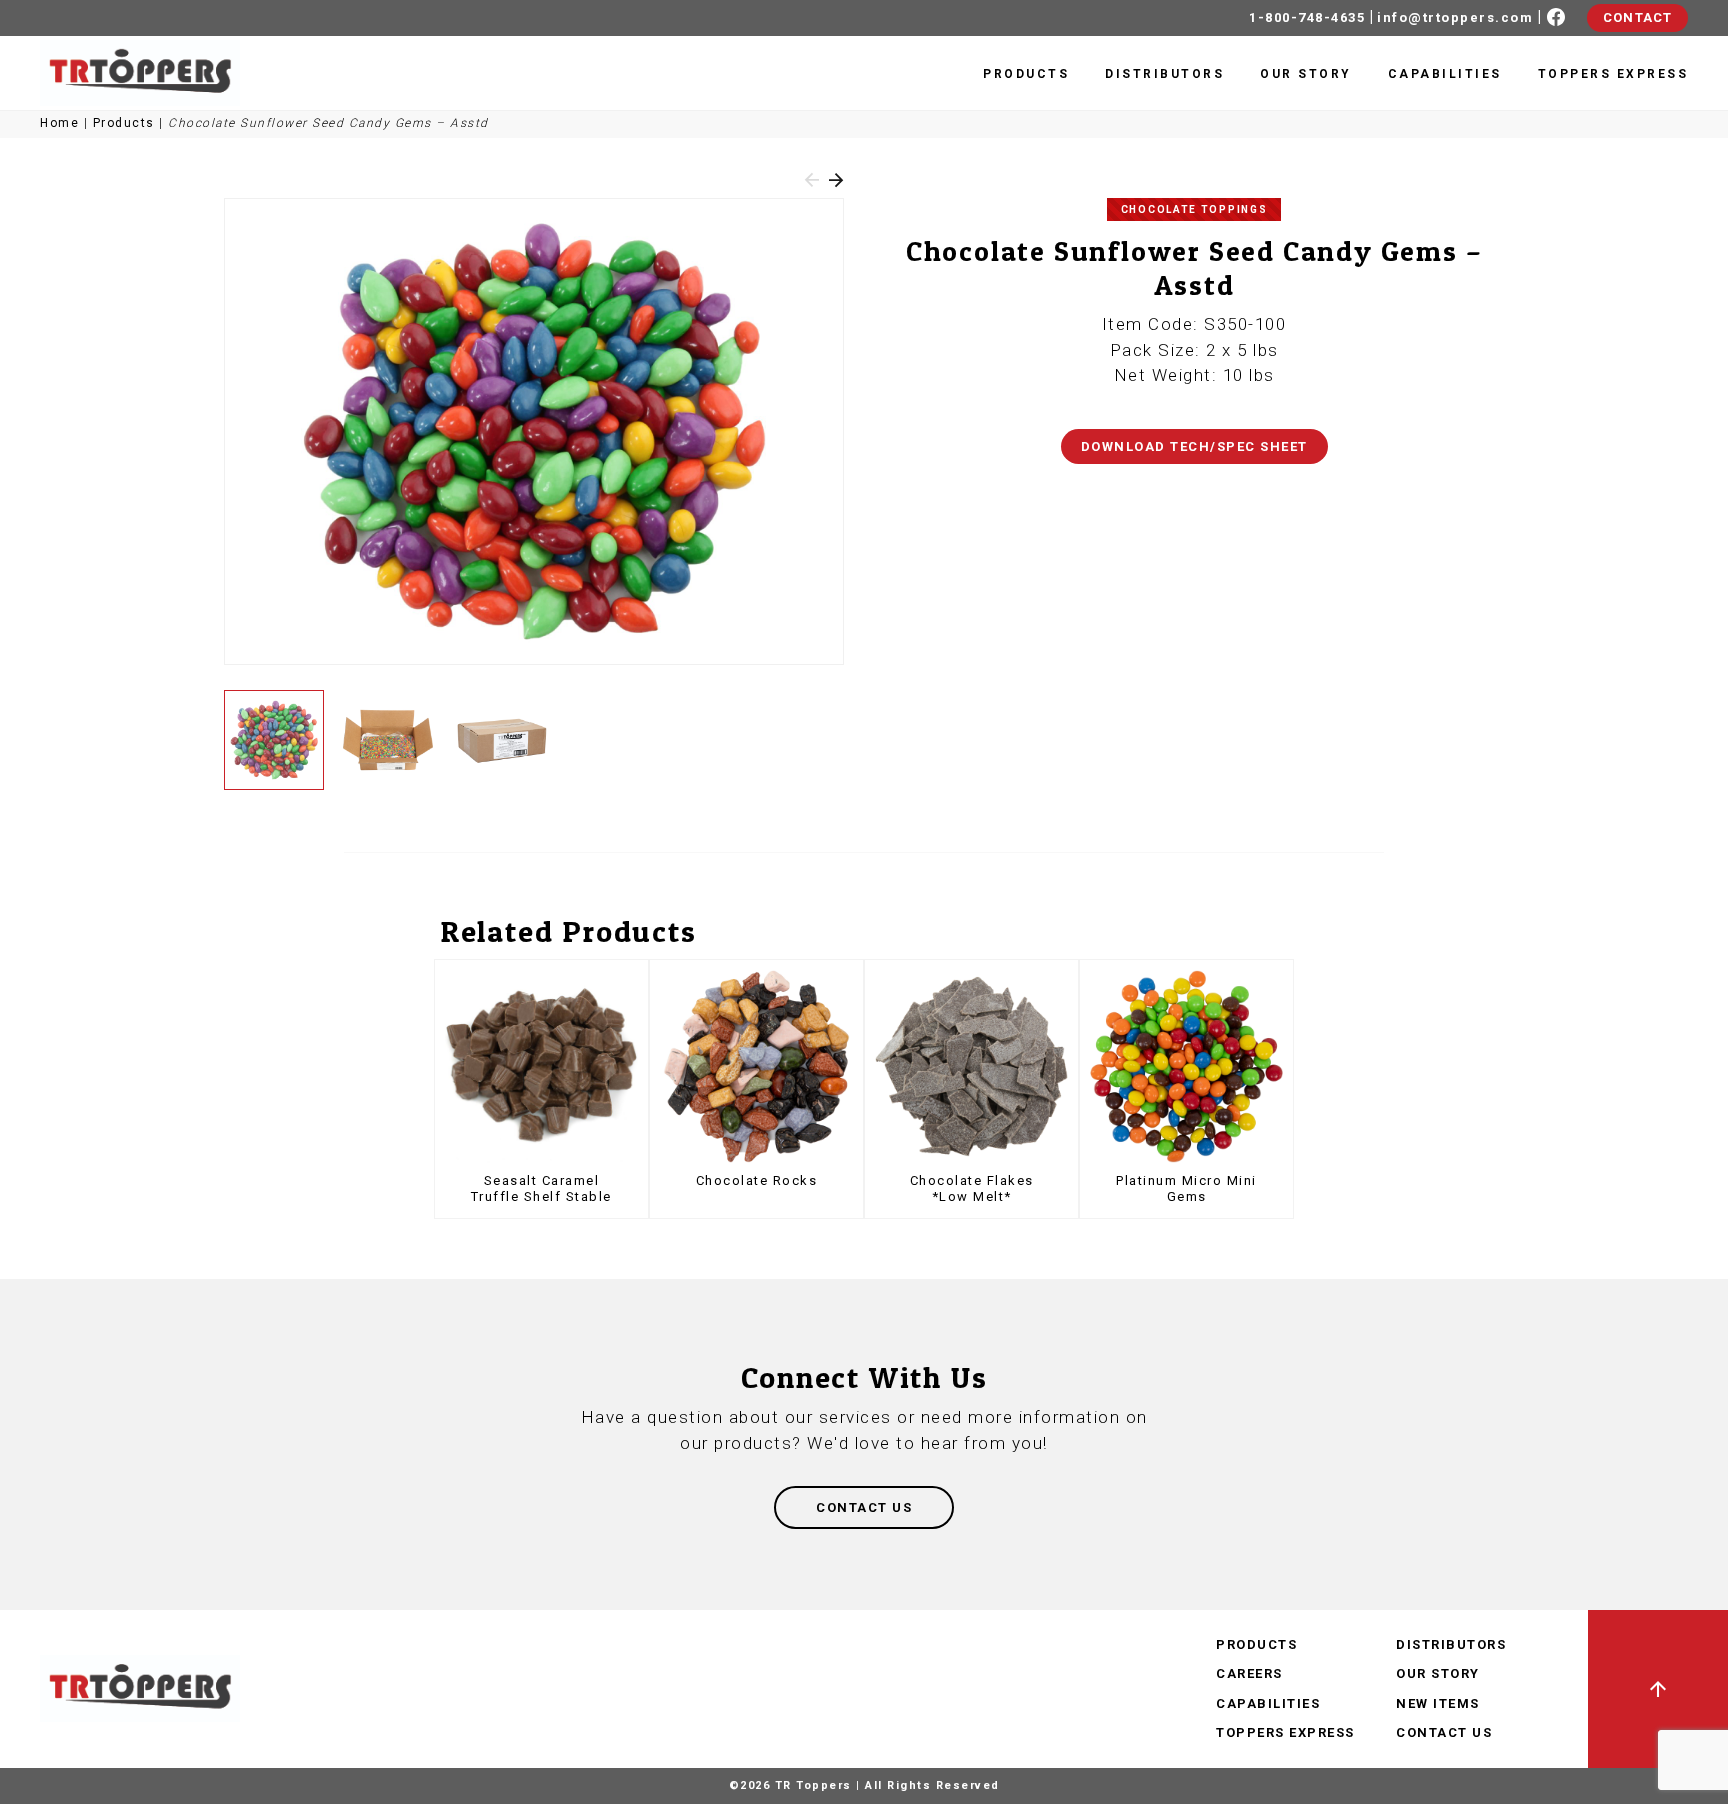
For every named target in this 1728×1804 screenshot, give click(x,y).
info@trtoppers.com (1455, 17)
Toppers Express (1613, 74)
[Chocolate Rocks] (756, 1066)
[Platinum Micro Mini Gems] (1186, 1066)
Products (1026, 74)
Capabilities (1445, 74)
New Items (1438, 1703)
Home (59, 123)
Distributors (1164, 74)
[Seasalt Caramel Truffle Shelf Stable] (541, 1066)
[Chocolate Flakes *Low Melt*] (971, 1066)
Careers (1249, 1673)
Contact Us (1444, 1732)
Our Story (1306, 74)
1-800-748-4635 (1307, 17)
